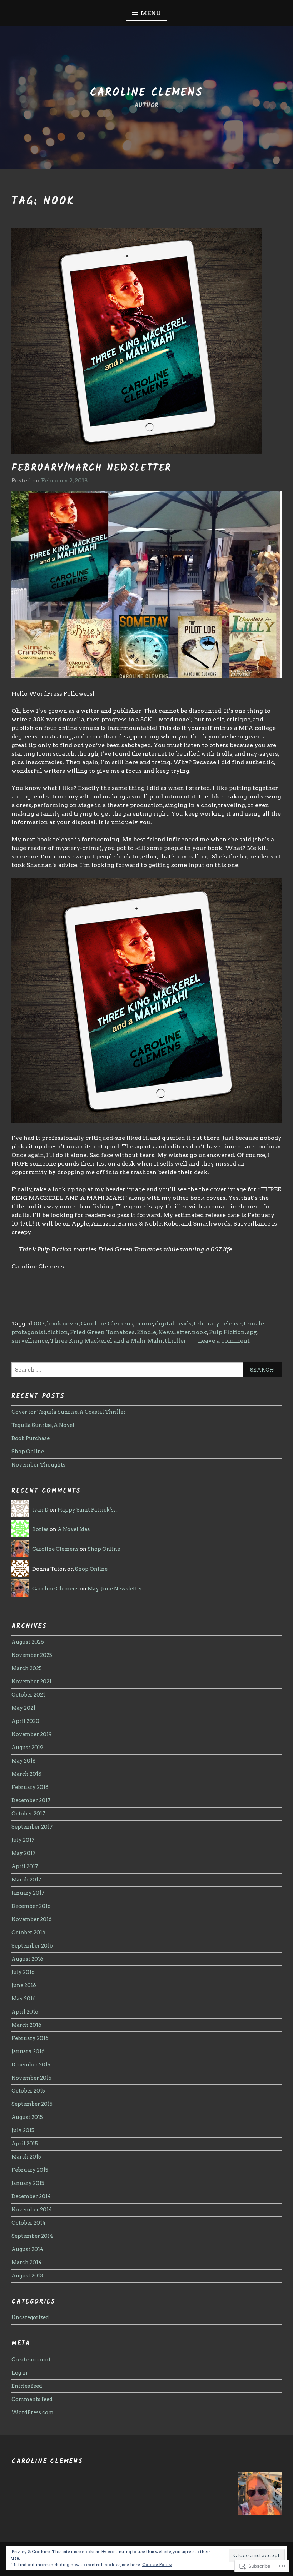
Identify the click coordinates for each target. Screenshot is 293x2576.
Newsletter (174, 1332)
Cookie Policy (157, 2564)
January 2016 (28, 2051)
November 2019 (32, 1734)
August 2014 (27, 2249)
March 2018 (26, 1774)
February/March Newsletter (91, 468)
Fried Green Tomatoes (102, 1332)
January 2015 (28, 2183)
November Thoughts (38, 1465)
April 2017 (25, 1866)
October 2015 (28, 2091)
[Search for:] (146, 1370)
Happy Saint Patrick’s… (88, 1510)
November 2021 (31, 1682)
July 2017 (23, 1840)
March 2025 (27, 1668)
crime (144, 1324)
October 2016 (28, 1933)
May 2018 (24, 1761)
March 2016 (26, 2025)
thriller (176, 1341)
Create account (31, 2360)
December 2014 (31, 2196)
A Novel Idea (74, 1529)
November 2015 (31, 2078)
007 (39, 1324)
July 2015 (23, 2130)
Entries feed (27, 2386)
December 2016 (31, 1906)
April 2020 (25, 1721)
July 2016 (23, 1972)
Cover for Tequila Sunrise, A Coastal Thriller (69, 1412)
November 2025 (32, 1655)
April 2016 (25, 2012)
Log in (19, 2373)
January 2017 (28, 1893)
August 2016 (27, 1959)
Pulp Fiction (227, 1332)
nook (199, 1332)
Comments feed (32, 2399)
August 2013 (27, 2276)
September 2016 (32, 1946)
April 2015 (25, 2144)
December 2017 (31, 1800)
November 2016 (32, 1919)
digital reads (173, 1324)
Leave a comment (224, 1341)
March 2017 (26, 1880)
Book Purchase (31, 1438)
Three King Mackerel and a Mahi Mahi (106, 1341)
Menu (151, 13)
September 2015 (32, 2104)
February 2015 (30, 2170)
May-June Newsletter (115, 1589)
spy (252, 1332)
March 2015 (26, 2157)
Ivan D (40, 1510)
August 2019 (27, 1748)
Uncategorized (30, 2317)
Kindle (146, 1332)
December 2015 (31, 2065)
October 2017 (28, 1814)
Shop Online (28, 1452)
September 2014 (32, 2236)
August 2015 (27, 2117)
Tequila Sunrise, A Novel (43, 1425)
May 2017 (24, 1853)
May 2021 (23, 1708)
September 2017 (32, 1827)
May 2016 (24, 1999)
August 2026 (28, 1642)
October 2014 (28, 2223)
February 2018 (30, 1787)
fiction (58, 1332)
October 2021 (28, 1695)
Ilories (40, 1529)
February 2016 (30, 2038)
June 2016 (24, 1985)
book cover (63, 1324)
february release (218, 1324)
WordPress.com (33, 2412)
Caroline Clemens (146, 93)
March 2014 (26, 2262)
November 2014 (32, 2210)
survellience (30, 1341)
